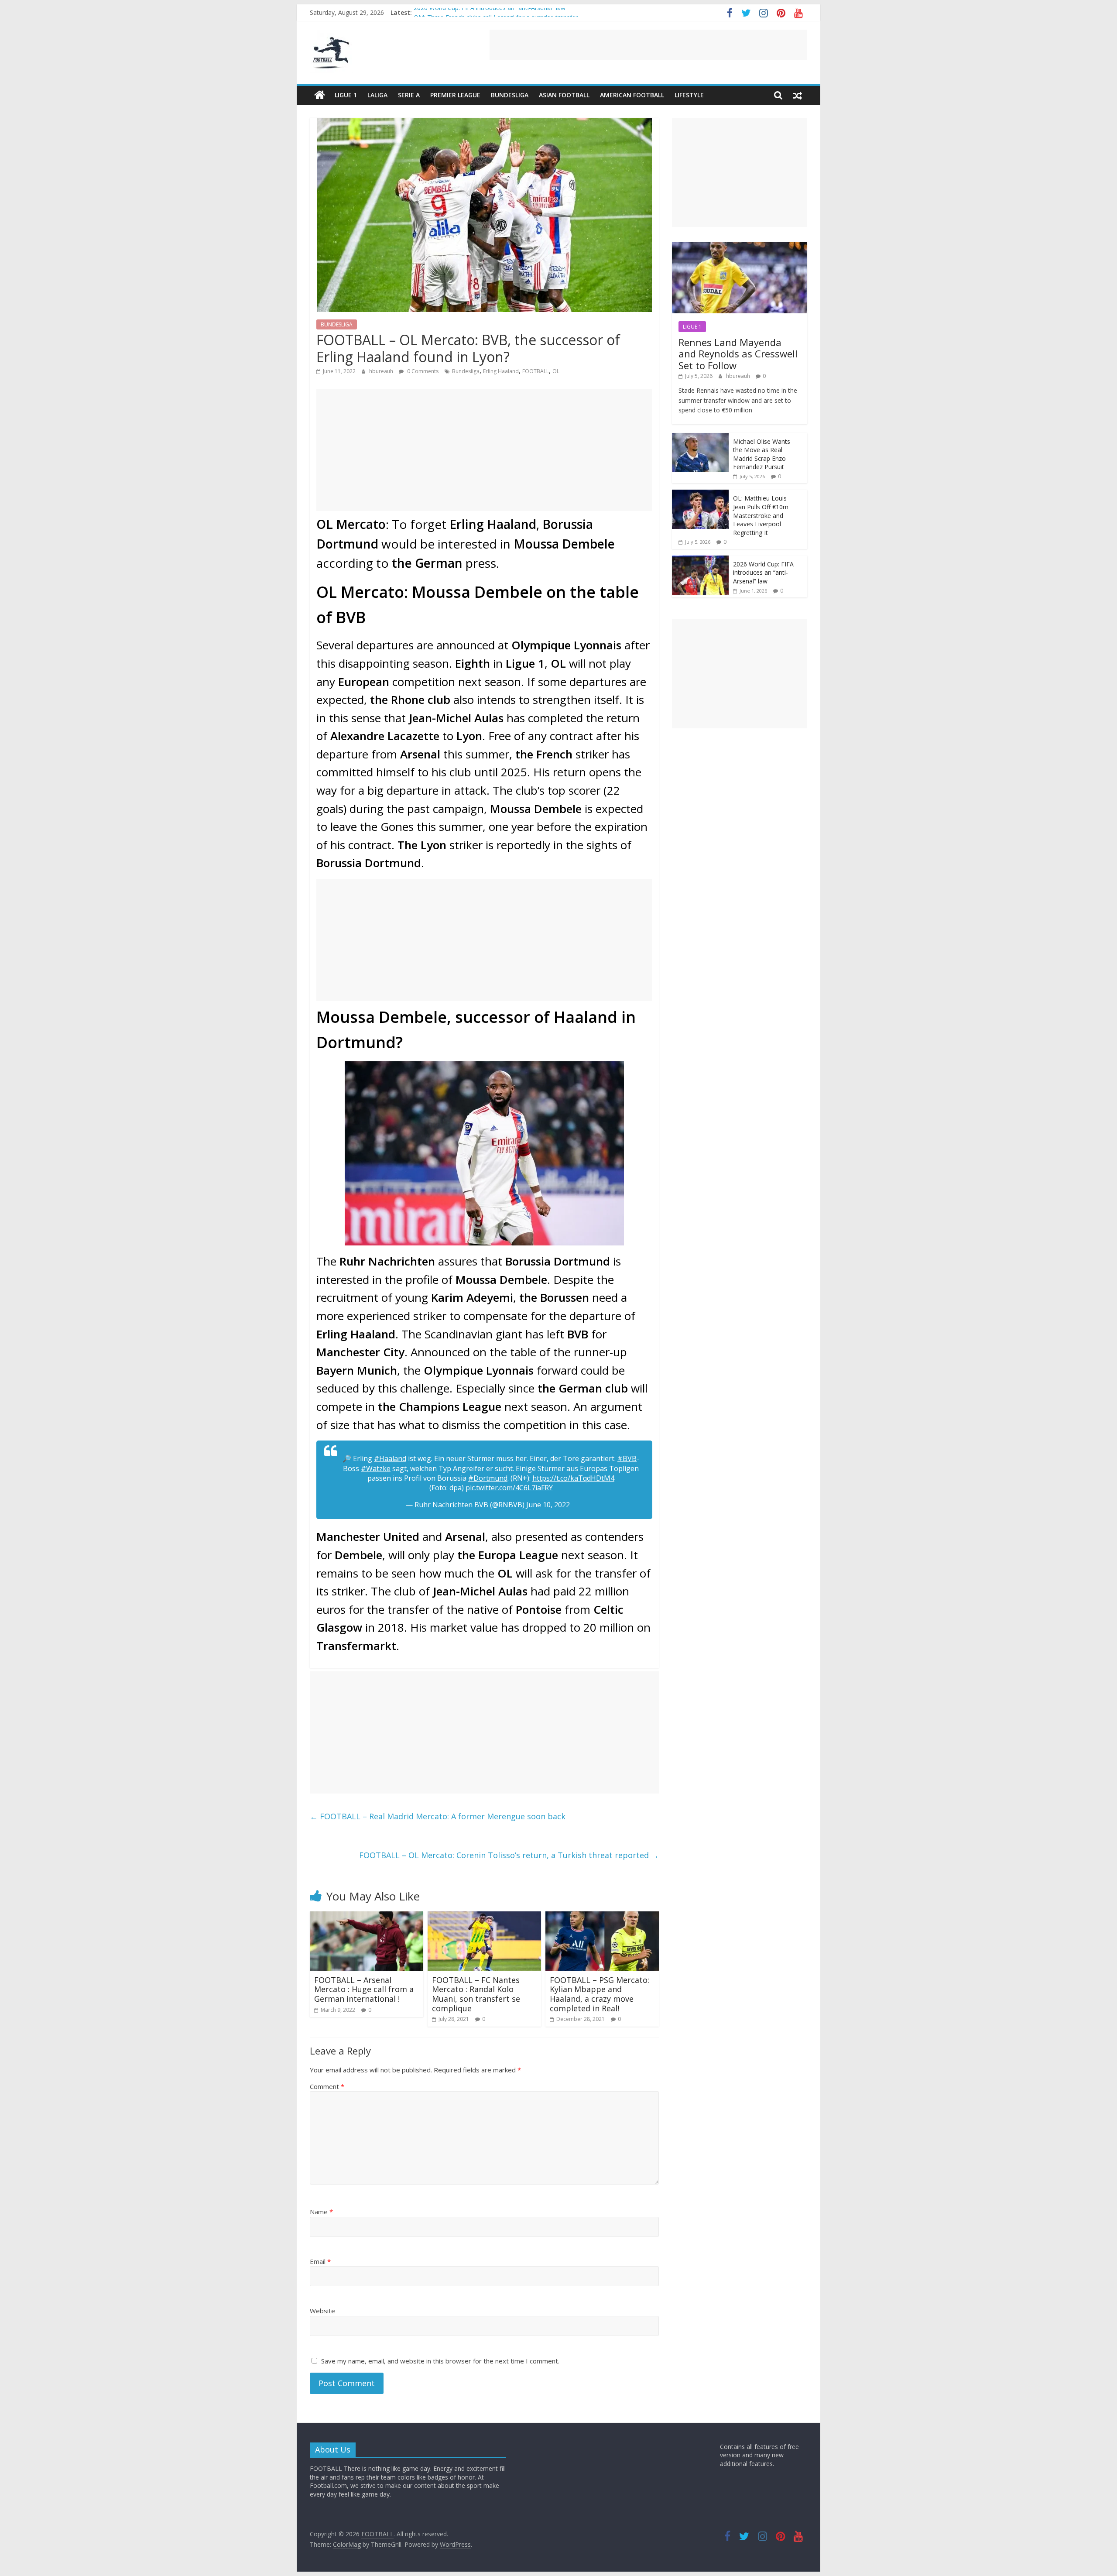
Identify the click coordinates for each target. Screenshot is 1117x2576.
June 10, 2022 (548, 1505)
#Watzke (376, 1468)
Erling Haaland (501, 371)
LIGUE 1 (346, 95)
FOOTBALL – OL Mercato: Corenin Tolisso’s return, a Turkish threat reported (509, 1855)
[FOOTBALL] (320, 95)
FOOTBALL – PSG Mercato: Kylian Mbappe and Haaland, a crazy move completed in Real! (600, 1994)
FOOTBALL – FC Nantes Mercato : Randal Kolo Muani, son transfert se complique (476, 1994)
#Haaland (390, 1458)
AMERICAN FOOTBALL (632, 95)
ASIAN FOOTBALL (564, 95)
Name (321, 2212)
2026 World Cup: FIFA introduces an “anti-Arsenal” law (490, 12)
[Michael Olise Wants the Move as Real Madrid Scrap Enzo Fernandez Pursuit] (700, 437)
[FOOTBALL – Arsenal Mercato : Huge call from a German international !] (367, 1917)
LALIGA (377, 95)
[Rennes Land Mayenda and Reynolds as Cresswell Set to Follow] (740, 247)
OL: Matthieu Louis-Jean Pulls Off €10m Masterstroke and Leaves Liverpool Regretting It (761, 515)
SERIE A (409, 95)
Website (322, 2311)
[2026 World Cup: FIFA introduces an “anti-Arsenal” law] (700, 560)
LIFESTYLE (689, 95)
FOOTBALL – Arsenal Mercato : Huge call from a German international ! (364, 1989)
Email (320, 2261)
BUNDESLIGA (510, 95)
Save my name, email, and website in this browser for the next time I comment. (440, 2361)
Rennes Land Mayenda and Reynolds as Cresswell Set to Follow (738, 354)
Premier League (455, 95)
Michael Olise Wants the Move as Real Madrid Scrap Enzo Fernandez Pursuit (762, 454)
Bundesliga (466, 371)
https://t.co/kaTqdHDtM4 (573, 1478)
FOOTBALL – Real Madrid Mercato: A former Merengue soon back (438, 1816)
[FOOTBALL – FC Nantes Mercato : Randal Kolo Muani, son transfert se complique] (484, 1917)
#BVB (627, 1458)
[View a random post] (798, 95)
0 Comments (422, 371)
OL (556, 371)
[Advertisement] (648, 45)
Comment (327, 2086)
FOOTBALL (536, 371)
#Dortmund (488, 1478)
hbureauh (382, 371)
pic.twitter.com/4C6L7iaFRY (509, 1488)
